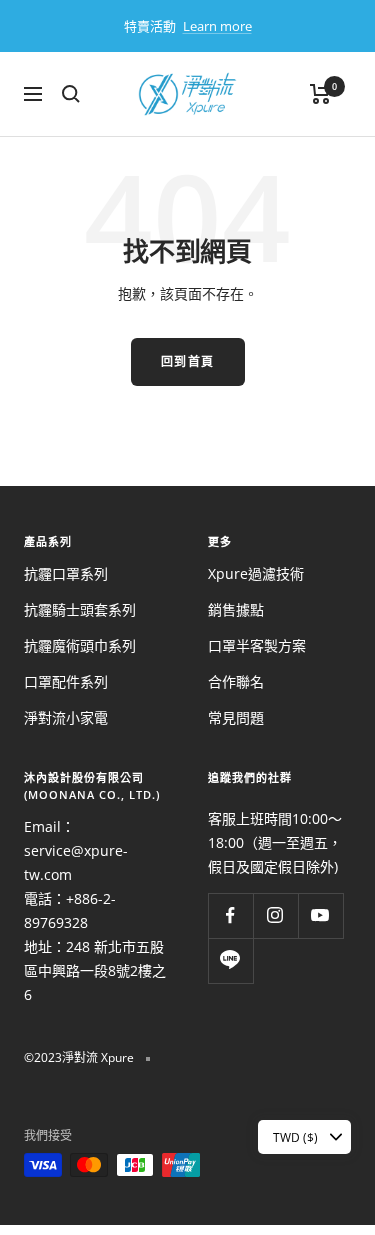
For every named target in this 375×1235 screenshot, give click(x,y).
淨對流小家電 (66, 717)
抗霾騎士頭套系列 (80, 609)
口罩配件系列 (66, 681)
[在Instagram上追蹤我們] (275, 915)
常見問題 (236, 717)
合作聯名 (236, 681)
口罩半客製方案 (257, 645)
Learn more (217, 26)
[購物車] (320, 94)
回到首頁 (188, 361)
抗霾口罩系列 (66, 573)
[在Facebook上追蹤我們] (230, 915)
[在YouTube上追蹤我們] (320, 915)
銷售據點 (236, 609)
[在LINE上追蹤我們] (230, 960)
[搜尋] (71, 94)
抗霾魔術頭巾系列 (80, 645)
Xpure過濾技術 (256, 573)
